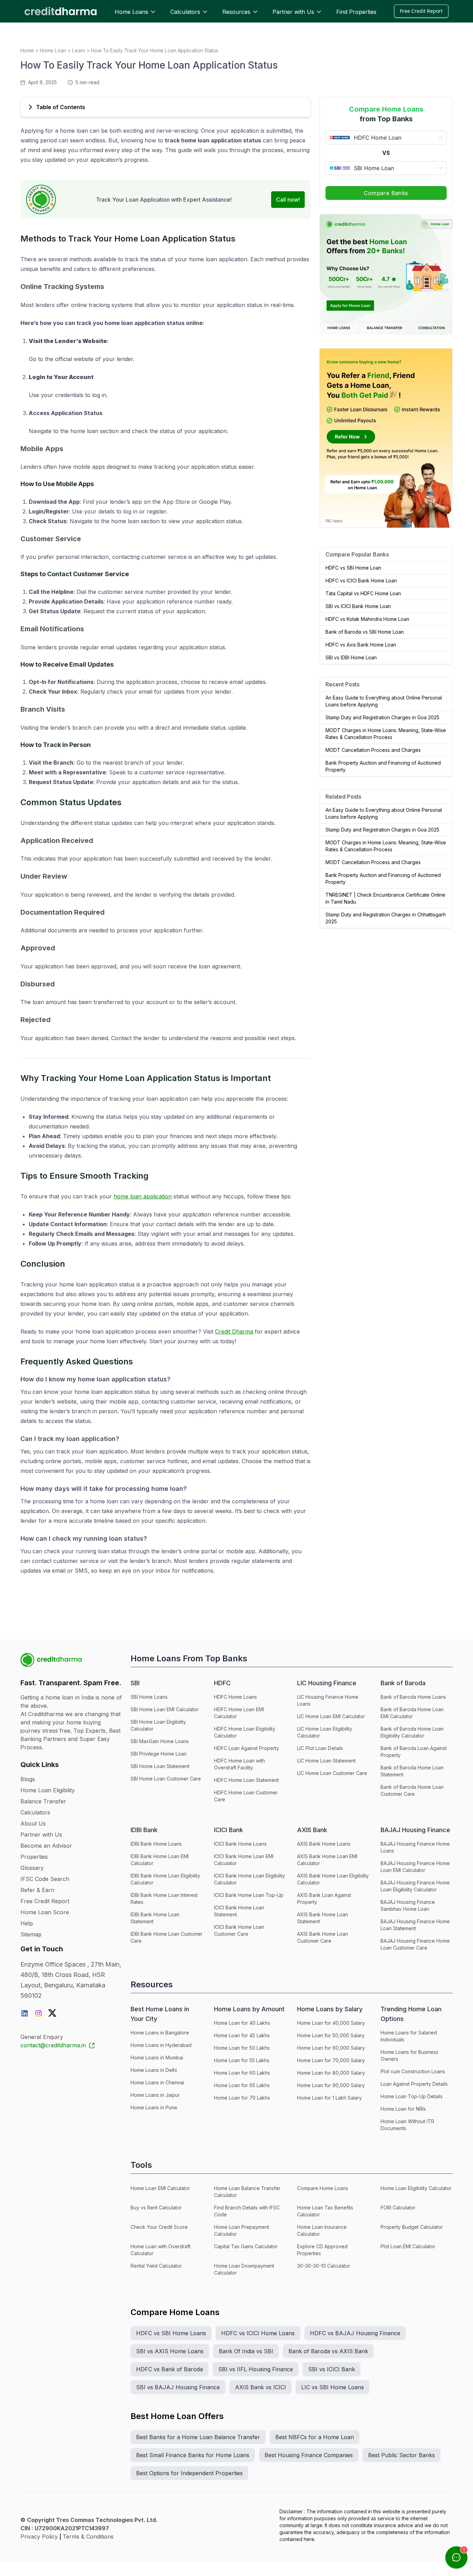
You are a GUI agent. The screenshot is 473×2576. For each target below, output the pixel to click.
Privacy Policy (39, 2537)
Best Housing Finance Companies (309, 2455)
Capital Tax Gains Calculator (246, 2246)
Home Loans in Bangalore (160, 2033)
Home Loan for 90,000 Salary (331, 2085)
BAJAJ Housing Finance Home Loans (415, 1847)
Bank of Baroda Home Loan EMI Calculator (412, 1713)
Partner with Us (293, 12)
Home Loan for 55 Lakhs (242, 2060)
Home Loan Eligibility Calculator (416, 2188)
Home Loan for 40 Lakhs (242, 2023)
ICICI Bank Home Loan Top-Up (249, 1895)
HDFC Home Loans (235, 1697)
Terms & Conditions (88, 2537)
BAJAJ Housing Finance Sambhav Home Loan (408, 1905)
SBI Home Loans (149, 1697)
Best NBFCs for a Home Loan (315, 2437)
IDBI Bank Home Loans (156, 1844)
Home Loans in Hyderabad (161, 2045)
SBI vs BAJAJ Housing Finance (178, 2387)
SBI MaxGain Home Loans (160, 1741)
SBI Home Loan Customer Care (166, 1779)
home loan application (143, 1196)
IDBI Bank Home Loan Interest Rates (164, 1898)
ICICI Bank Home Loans (240, 1844)
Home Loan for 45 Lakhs (242, 2035)
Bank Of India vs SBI (246, 2351)
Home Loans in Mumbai (157, 2058)
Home (27, 50)
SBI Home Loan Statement (160, 1766)
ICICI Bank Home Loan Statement (239, 1911)
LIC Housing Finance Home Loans (328, 1700)
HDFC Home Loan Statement (246, 1780)
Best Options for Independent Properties (189, 2473)
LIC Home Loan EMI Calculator (331, 1716)
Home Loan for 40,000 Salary (331, 2023)
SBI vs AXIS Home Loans (170, 2351)
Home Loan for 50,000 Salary (331, 2035)
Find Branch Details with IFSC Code (247, 2211)
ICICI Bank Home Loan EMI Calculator (244, 1860)
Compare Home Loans (323, 2188)
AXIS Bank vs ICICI (261, 2387)
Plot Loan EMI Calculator (408, 2246)
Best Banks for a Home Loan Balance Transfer (198, 2437)
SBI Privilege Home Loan (159, 1754)
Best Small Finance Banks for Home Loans (193, 2455)
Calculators (185, 12)
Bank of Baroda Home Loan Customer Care (412, 1790)
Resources (236, 12)
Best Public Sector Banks (401, 2455)
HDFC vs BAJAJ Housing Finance (355, 2333)
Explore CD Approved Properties (322, 2250)
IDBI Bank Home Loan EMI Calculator (160, 1860)
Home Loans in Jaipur (155, 2095)
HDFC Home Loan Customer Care (246, 1796)
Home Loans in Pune (154, 2107)
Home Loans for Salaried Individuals (409, 2036)
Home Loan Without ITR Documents (407, 2125)
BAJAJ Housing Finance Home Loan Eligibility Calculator (415, 1886)
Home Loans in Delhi (154, 2070)
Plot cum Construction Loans (413, 2071)
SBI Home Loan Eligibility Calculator (158, 1725)
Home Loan (53, 50)
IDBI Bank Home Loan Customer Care (167, 1937)
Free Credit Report (421, 11)
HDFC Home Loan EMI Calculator (239, 1713)
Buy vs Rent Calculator (156, 2208)
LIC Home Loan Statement (326, 1761)
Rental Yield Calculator (156, 2266)
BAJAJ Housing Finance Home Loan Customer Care (415, 1944)
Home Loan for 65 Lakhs (242, 2085)
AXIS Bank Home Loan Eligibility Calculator (333, 1879)
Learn (79, 50)
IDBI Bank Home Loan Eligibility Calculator (165, 1879)
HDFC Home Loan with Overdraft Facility (239, 1764)
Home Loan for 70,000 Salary (331, 2060)
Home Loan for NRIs (403, 2109)
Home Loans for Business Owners (409, 2055)
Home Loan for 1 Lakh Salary (329, 2098)
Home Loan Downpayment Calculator (244, 2269)
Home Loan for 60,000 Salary (331, 2048)
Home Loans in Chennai (157, 2082)
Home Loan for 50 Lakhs (242, 2048)
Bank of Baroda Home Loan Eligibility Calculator (412, 1732)
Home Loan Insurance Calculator (322, 2230)
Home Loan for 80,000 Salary (331, 2073)
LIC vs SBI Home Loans (333, 2387)
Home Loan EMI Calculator (160, 2188)
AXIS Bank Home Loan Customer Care (323, 1937)
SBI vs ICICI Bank (332, 2369)
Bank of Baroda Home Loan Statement (412, 1771)
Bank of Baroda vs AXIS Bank (328, 2351)
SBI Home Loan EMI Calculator (165, 1709)
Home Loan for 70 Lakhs (242, 2098)
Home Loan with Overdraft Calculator (160, 2250)
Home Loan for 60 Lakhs (242, 2073)
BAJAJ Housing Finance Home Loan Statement (415, 1925)
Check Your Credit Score (159, 2227)
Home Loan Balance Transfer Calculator (247, 2192)
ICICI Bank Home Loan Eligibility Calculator (249, 1879)
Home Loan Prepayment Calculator (242, 2230)
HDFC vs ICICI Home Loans (258, 2333)
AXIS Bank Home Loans (324, 1844)
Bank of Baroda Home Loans (413, 1697)
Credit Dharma (234, 1331)
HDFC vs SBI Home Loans (171, 2333)
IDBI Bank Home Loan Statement (155, 1918)
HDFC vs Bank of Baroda (169, 2369)
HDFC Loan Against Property (247, 1748)
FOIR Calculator (398, 2208)
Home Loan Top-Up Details (412, 2096)
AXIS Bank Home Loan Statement (323, 1918)
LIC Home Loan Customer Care (332, 1773)
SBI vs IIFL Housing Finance (256, 2369)
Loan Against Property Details (414, 2084)
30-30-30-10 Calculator (324, 2266)
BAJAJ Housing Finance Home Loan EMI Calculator (415, 1867)
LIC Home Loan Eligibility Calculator (325, 1732)
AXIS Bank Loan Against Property (324, 1898)
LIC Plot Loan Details (320, 1748)
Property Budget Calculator (412, 2227)
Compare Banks (386, 193)
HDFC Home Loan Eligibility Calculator (245, 1732)
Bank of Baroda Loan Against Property (414, 1752)
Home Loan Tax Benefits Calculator (325, 2211)
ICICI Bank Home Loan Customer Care (239, 1930)
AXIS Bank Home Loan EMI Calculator (327, 1860)
